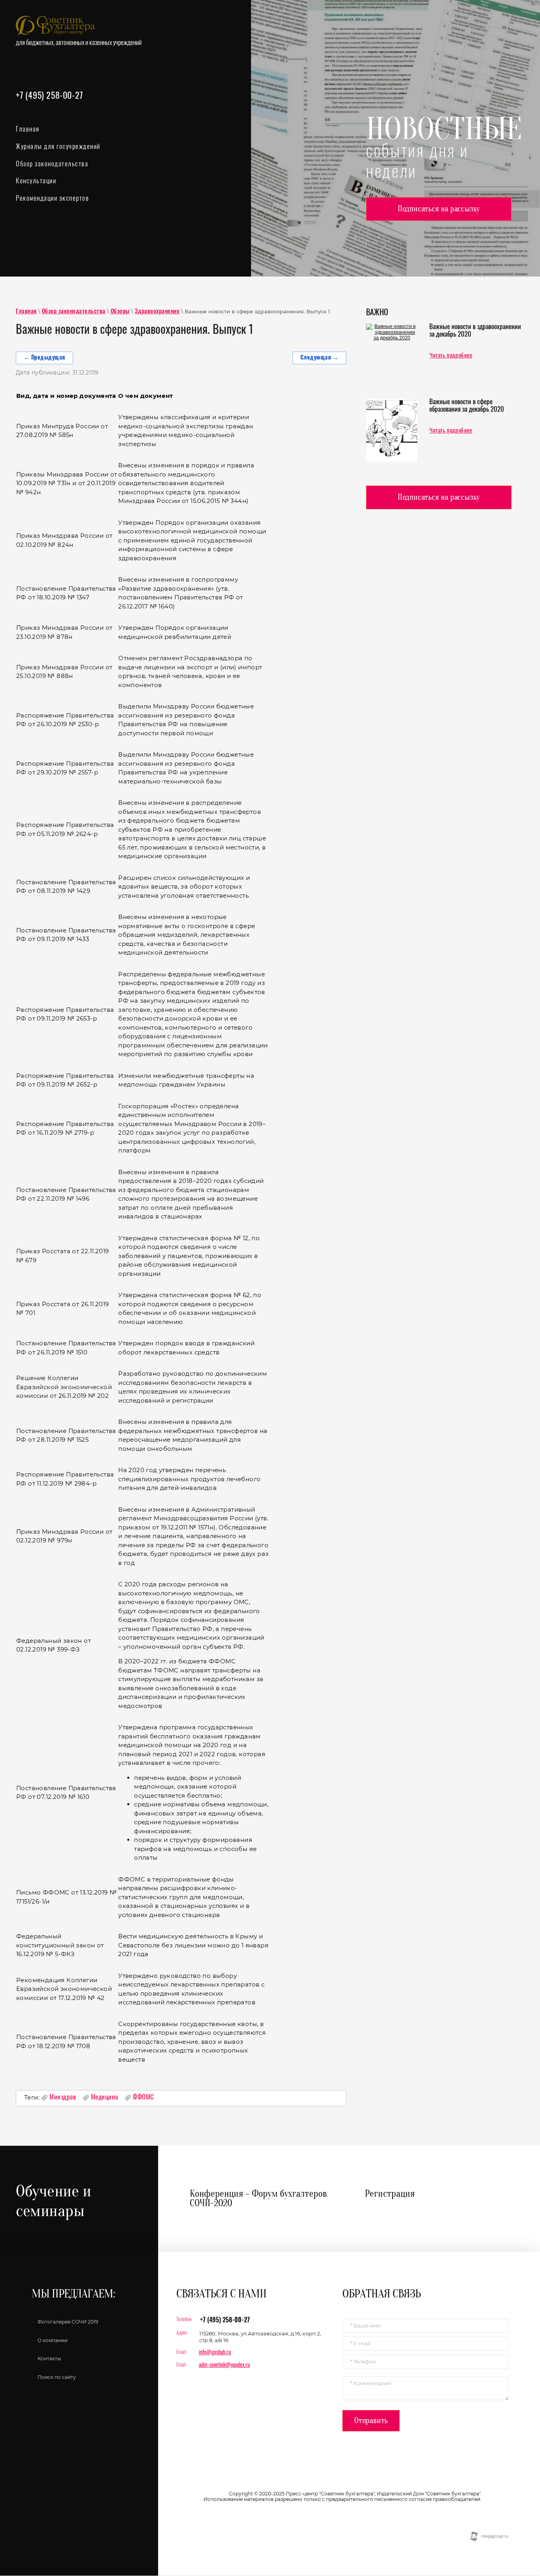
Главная (26, 312)
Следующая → (320, 358)
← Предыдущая (44, 358)
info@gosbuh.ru (215, 2353)
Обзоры (120, 312)
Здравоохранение (157, 312)
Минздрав (63, 2097)
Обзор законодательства (74, 312)
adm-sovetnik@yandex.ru (224, 2365)
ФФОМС (143, 2097)
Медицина (105, 2097)
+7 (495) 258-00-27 (49, 96)
